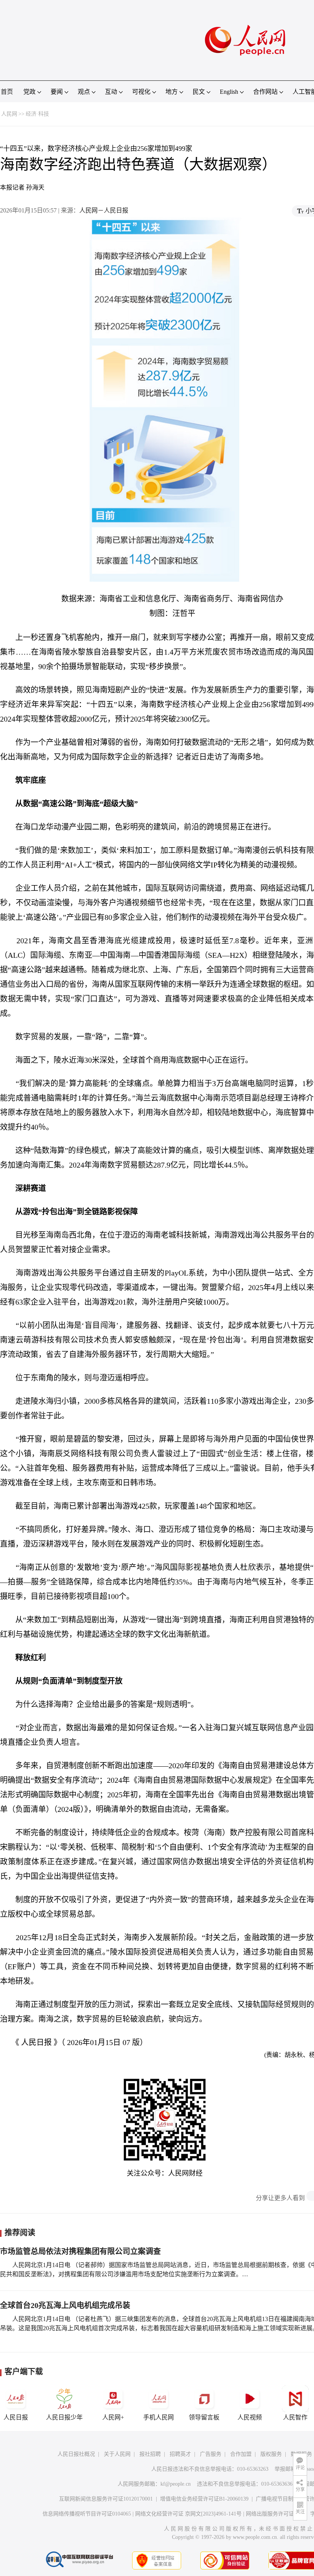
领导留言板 (204, 2417)
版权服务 (271, 2454)
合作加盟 (241, 2454)
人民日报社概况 (76, 2454)
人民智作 (295, 2417)
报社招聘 (150, 2454)
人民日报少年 (64, 2417)
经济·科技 (37, 114)
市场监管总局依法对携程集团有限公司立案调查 (80, 2251)
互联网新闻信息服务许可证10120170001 (106, 2499)
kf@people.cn (176, 2484)
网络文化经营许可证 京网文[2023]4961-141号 (188, 2514)
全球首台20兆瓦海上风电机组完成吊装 (65, 2305)
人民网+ (113, 2417)
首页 (7, 92)
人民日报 (16, 2417)
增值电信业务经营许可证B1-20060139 (204, 2499)
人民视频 (250, 2417)
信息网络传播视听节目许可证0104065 (87, 2514)
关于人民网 (117, 2454)
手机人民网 (159, 2417)
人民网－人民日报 (104, 210)
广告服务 (211, 2454)
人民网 (9, 114)
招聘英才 (180, 2454)
